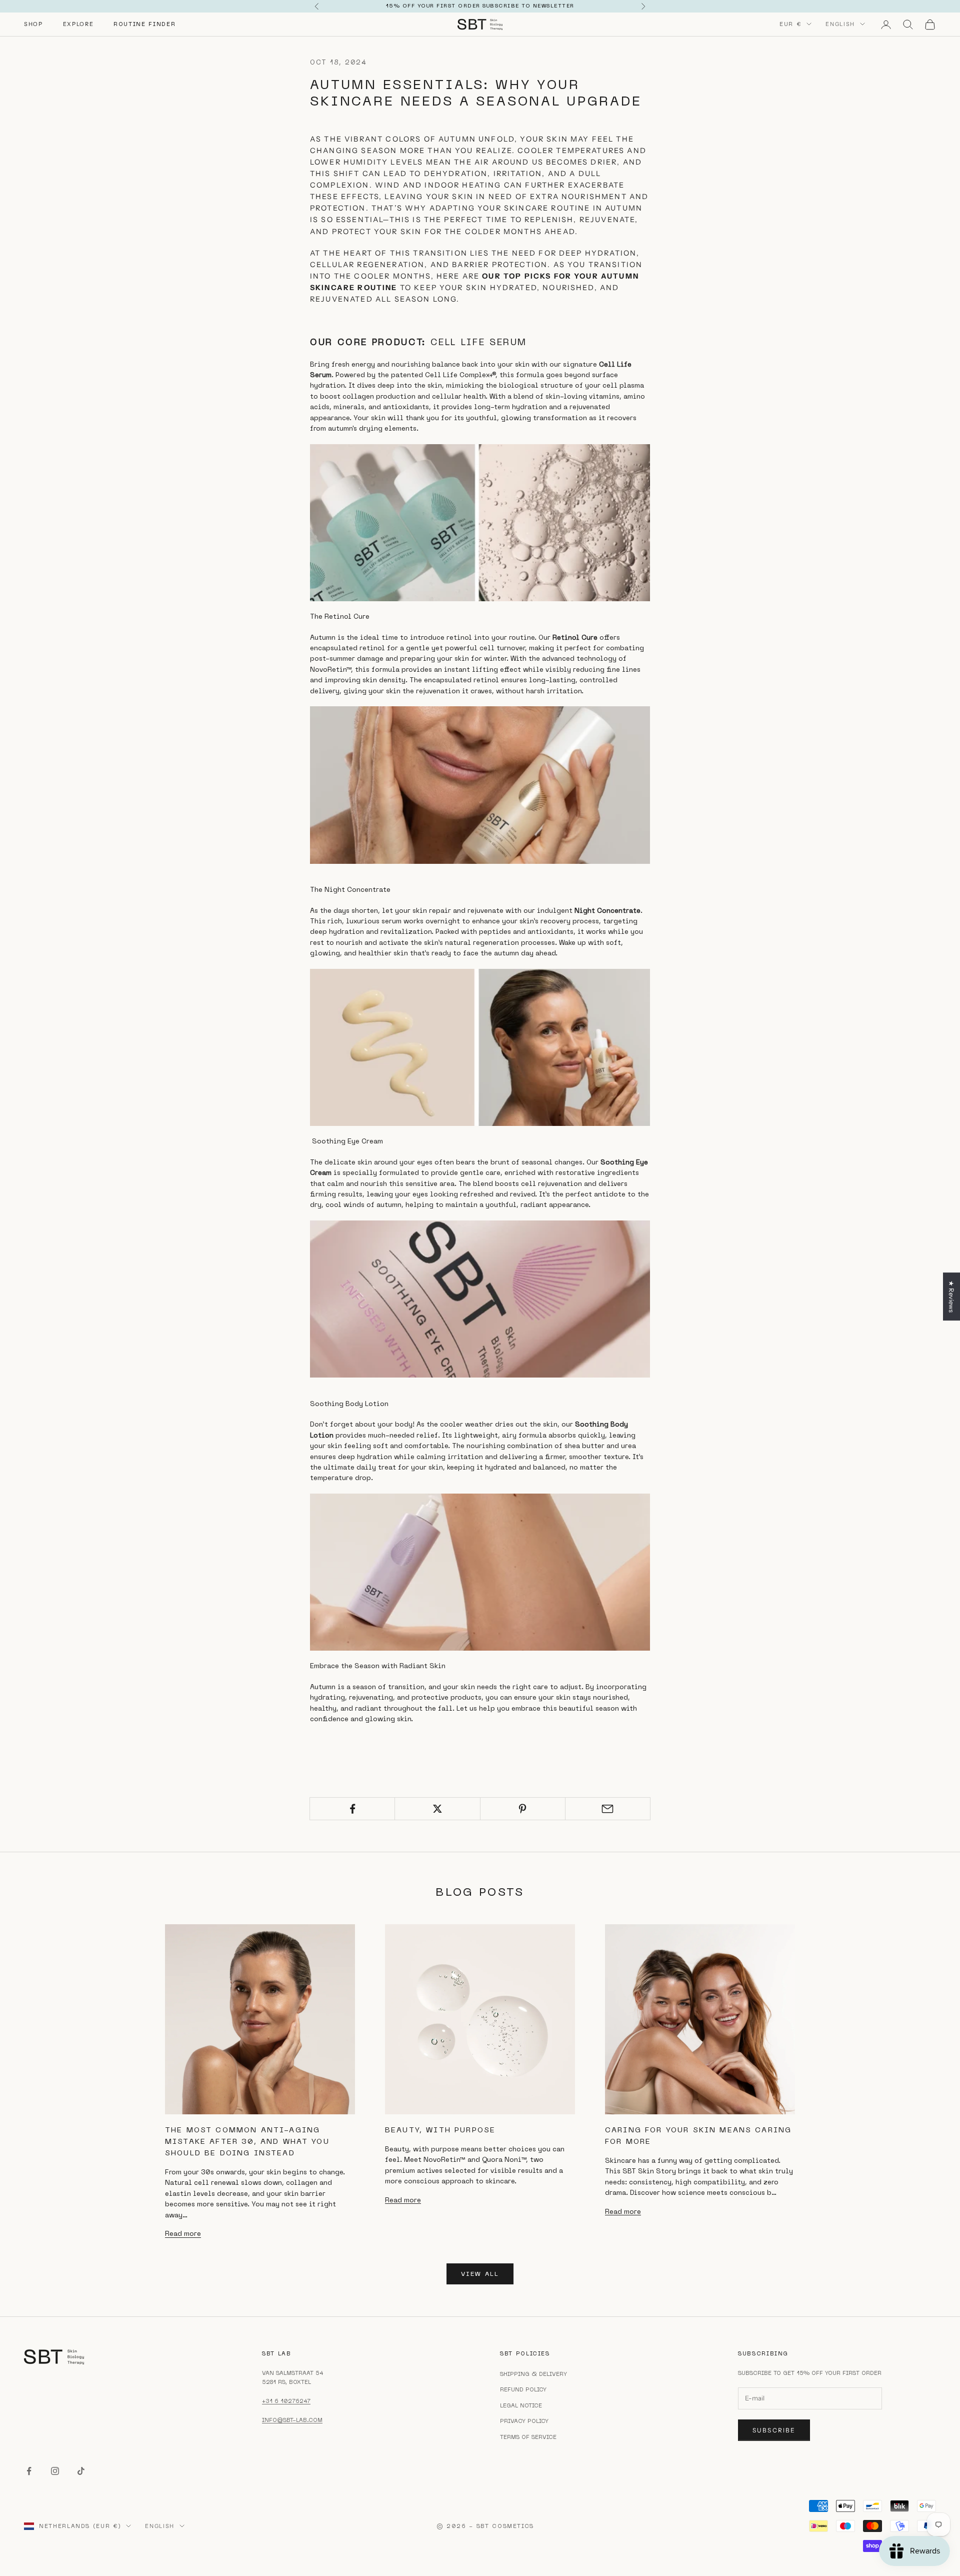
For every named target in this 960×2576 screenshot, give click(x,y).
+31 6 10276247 (286, 2401)
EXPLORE (78, 24)
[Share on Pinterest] (523, 1809)
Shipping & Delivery (533, 2374)
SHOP (33, 24)
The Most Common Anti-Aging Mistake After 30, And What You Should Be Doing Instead (247, 2141)
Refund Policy (523, 2389)
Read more (183, 2233)
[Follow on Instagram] (55, 2471)
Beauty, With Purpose (440, 2130)
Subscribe (774, 2430)
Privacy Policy (524, 2421)
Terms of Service (528, 2437)
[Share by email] (608, 1809)
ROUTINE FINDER (144, 24)
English (840, 24)
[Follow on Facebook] (29, 2471)
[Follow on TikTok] (81, 2471)
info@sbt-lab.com (292, 2420)
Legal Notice (521, 2405)
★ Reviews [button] (951, 1297)
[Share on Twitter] (437, 1809)
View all (480, 2274)
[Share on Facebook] (352, 1809)
